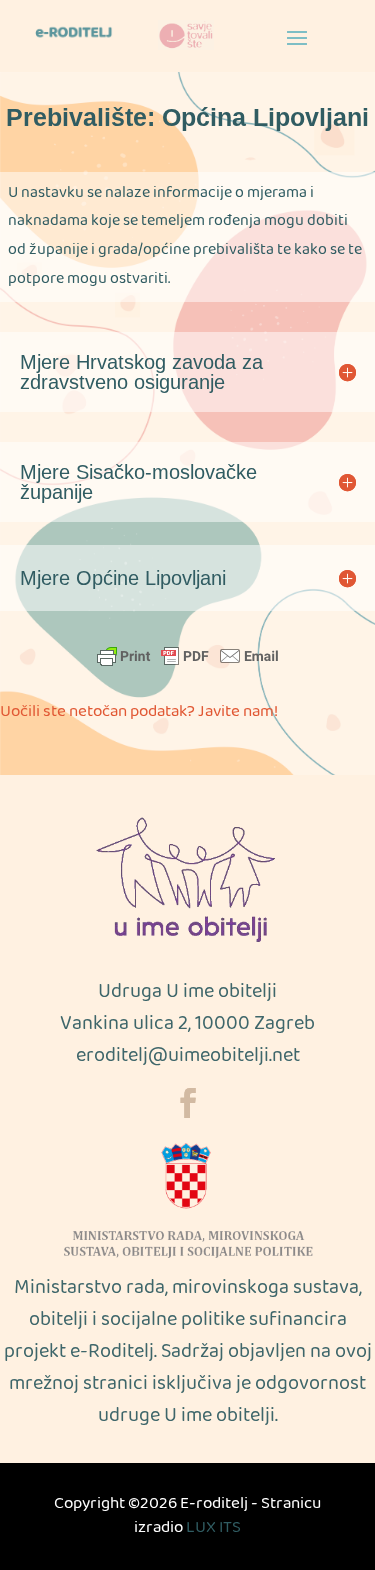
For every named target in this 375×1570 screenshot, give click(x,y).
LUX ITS (213, 1528)
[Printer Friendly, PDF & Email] (188, 656)
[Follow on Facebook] (188, 1103)
